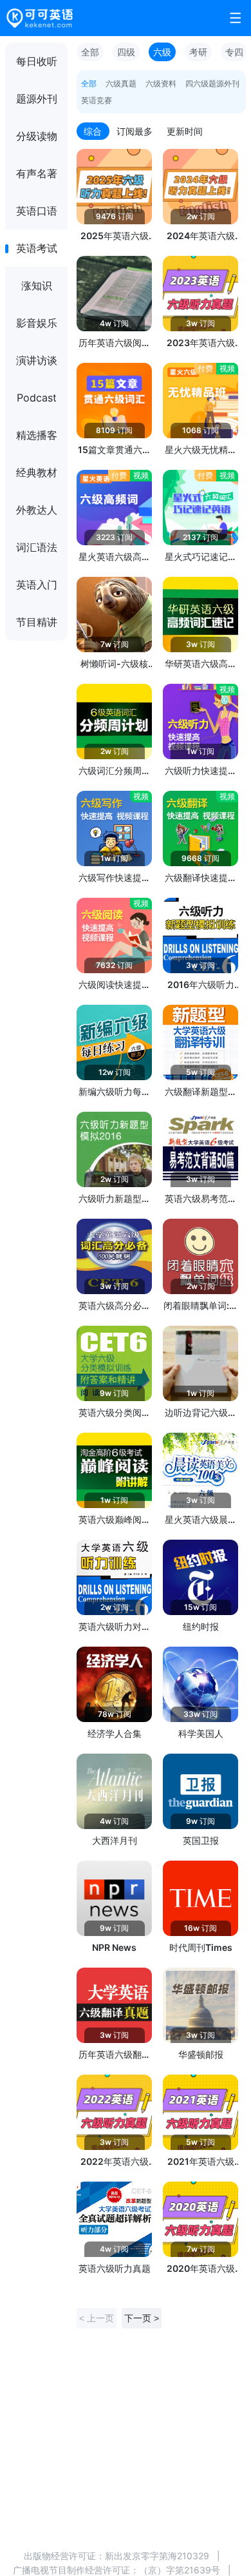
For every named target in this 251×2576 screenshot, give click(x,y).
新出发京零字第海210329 (157, 2556)
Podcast (37, 398)
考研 (198, 52)
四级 (126, 52)
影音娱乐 (37, 323)
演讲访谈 (37, 360)
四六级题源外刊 (212, 83)
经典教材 (37, 472)
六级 (162, 52)
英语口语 (37, 211)
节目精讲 (37, 622)
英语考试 (37, 248)
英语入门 (37, 585)
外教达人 (37, 510)
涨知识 (37, 286)
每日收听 (37, 61)
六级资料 (161, 83)
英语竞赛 (97, 100)
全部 (90, 52)
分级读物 (37, 136)
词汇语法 (37, 547)
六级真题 (121, 83)
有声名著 (37, 173)
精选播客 (37, 435)
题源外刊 (37, 99)
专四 (234, 52)
